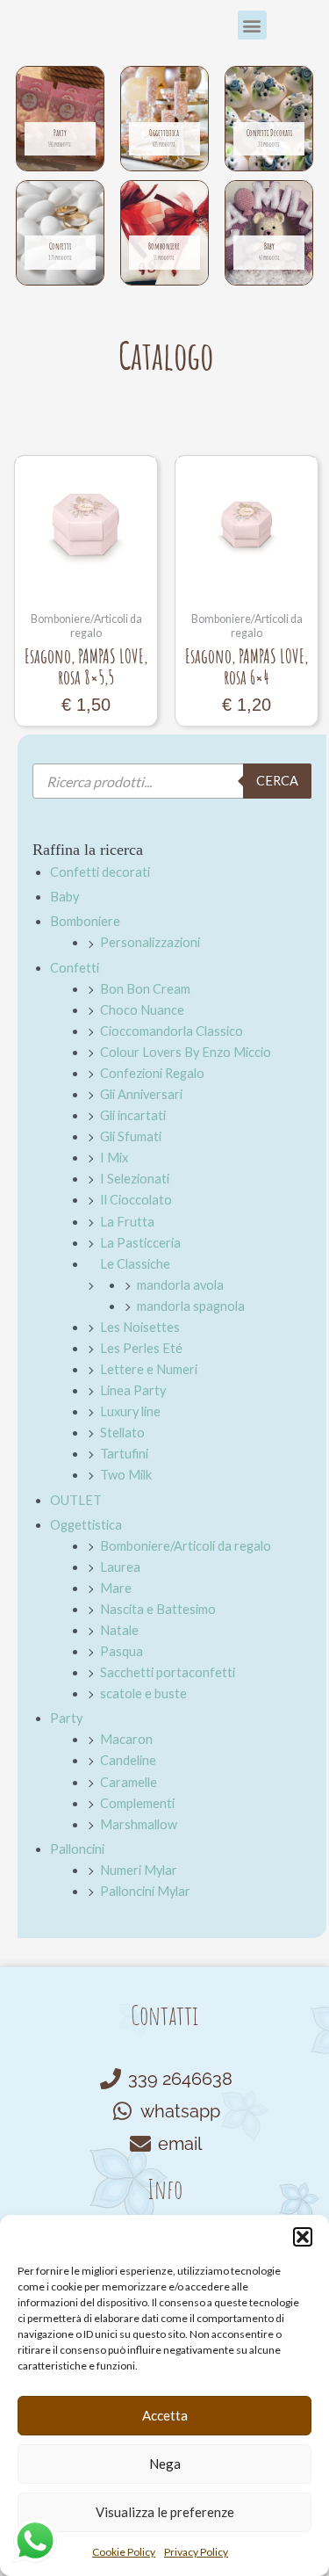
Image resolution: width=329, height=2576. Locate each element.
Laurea (120, 1567)
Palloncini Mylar (145, 1891)
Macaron (126, 1739)
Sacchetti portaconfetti (168, 1672)
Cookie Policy (124, 2552)
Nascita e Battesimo (158, 1609)
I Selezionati (135, 1179)
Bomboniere (85, 921)
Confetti (75, 968)
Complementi (137, 1803)
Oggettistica (86, 1525)
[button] (303, 2237)
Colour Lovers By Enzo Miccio (186, 1052)
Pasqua (122, 1651)
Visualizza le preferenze (165, 2512)
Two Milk (126, 1475)
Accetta (165, 2415)
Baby (64, 897)
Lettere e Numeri (149, 1369)
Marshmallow (139, 1824)
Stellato (122, 1433)
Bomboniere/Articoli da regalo (186, 1546)
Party (66, 1718)
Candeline (128, 1760)
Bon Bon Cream (145, 989)
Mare (116, 1588)
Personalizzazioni (150, 942)
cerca (277, 781)
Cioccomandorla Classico (172, 1031)
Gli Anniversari (141, 1094)
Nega (165, 2464)
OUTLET (76, 1500)
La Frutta (127, 1222)
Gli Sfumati (131, 1136)
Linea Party (133, 1390)
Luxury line (130, 1411)
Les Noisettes (140, 1327)
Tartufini (124, 1454)
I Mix (114, 1158)
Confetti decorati (100, 872)
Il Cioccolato (136, 1200)
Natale (119, 1630)
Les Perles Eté (141, 1348)
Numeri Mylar (139, 1870)
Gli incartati (133, 1115)
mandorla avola (180, 1285)
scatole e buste (143, 1693)
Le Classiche (135, 1264)
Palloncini (77, 1849)
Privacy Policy (196, 2552)
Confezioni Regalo (152, 1073)
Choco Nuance (142, 1010)
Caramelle (129, 1782)
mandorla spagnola (191, 1306)
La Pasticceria (140, 1243)
